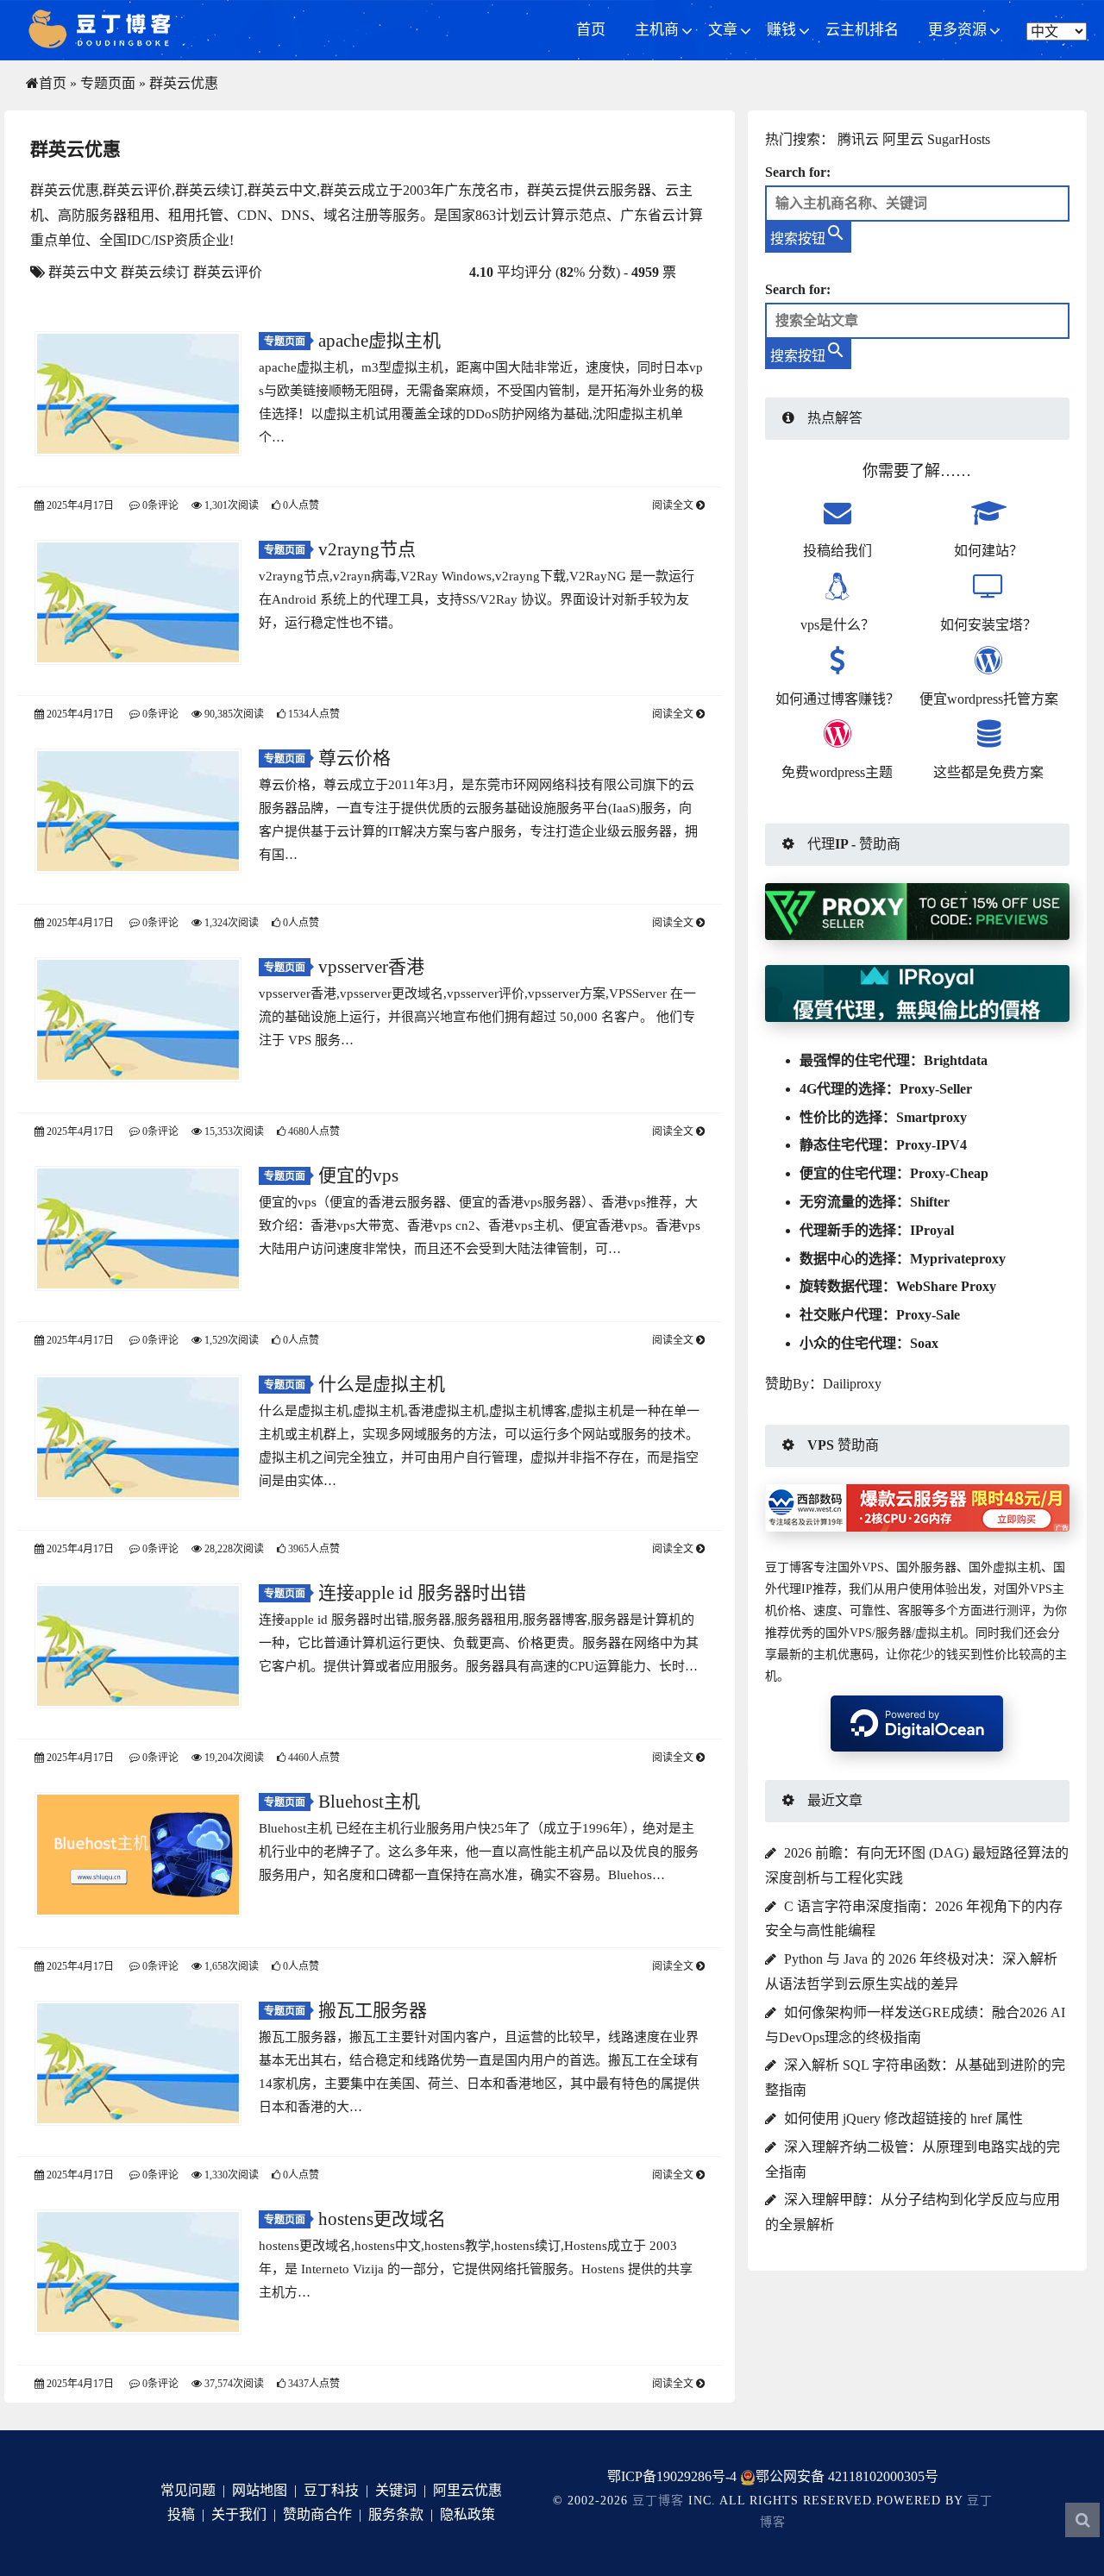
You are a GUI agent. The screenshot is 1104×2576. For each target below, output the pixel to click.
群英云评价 (228, 272)
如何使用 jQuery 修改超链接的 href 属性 (903, 2118)
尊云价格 (354, 758)
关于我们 (239, 2514)
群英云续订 (155, 272)
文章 (723, 30)
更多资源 (957, 30)
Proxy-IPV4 (931, 1145)
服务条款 (396, 2514)
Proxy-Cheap (949, 1173)
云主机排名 (862, 30)
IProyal (932, 1230)
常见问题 (188, 2490)
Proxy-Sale (928, 1315)
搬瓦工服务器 (373, 2010)
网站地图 (260, 2490)
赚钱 (781, 30)
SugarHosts (959, 139)
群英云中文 (83, 272)
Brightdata (956, 1060)
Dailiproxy (852, 1384)
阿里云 (903, 139)
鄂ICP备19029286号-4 (672, 2476)
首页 (591, 30)
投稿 (181, 2514)
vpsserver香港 (371, 967)
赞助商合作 (317, 2514)
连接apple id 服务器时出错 (422, 1593)
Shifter (930, 1202)
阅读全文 (674, 505)
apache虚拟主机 (379, 341)
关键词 (396, 2490)
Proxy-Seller (936, 1089)
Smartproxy (931, 1117)
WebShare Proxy (946, 1286)
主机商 (657, 30)
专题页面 (108, 83)
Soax (924, 1343)
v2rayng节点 (367, 549)
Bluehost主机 (369, 1802)
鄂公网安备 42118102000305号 (847, 2476)
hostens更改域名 (382, 2219)
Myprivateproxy (958, 1259)
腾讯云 (858, 139)
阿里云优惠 (467, 2490)
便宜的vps (358, 1175)
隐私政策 (467, 2514)
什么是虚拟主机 (382, 1384)
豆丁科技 (331, 2490)
